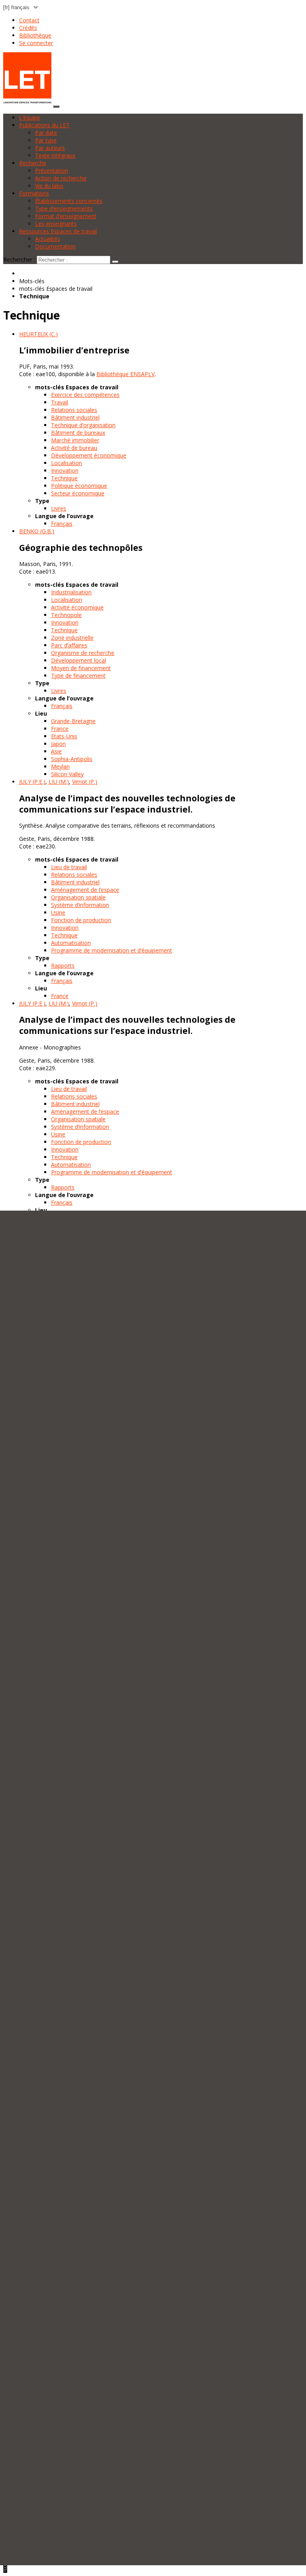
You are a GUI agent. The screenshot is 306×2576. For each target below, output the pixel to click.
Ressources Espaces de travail (58, 231)
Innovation (65, 470)
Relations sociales (74, 410)
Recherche (33, 163)
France (60, 729)
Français (62, 524)
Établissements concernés (69, 201)
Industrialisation (71, 592)
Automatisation (71, 943)
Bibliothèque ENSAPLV (126, 374)
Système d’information (80, 905)
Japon (58, 744)
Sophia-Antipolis (72, 759)
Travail (60, 402)
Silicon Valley (67, 774)
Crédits (28, 28)
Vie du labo (49, 186)
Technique (64, 478)
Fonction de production (81, 920)
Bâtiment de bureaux (78, 433)
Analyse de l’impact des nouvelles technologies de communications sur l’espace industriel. (127, 804)
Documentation (55, 246)
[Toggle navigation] (56, 107)
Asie (56, 751)
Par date (46, 133)
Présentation (52, 171)
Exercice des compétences (85, 395)
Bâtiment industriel (75, 417)
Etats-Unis (64, 736)
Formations (34, 193)
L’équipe (30, 117)
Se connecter (36, 43)
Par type (46, 140)
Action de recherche (61, 178)
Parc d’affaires (69, 645)
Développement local (78, 660)
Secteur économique (78, 493)
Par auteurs (50, 148)
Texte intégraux (55, 155)
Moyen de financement (81, 668)
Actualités (48, 239)
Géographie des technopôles (81, 548)
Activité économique (77, 607)
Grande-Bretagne (73, 721)
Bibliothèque (35, 35)
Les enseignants (56, 224)
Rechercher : (19, 259)
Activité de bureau (74, 448)
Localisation (67, 463)
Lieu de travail (69, 867)
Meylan (60, 766)
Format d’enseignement (66, 216)
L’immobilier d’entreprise (74, 350)
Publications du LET (44, 125)
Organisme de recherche (83, 653)
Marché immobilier (75, 440)
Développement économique (89, 455)
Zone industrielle (72, 638)
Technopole (66, 615)
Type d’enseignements (64, 208)
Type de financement (78, 676)
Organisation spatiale (78, 897)
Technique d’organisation (83, 425)
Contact (29, 20)
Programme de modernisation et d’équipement (112, 950)
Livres (59, 508)
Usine (58, 912)
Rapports (63, 966)
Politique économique (79, 486)
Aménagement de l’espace (85, 890)
